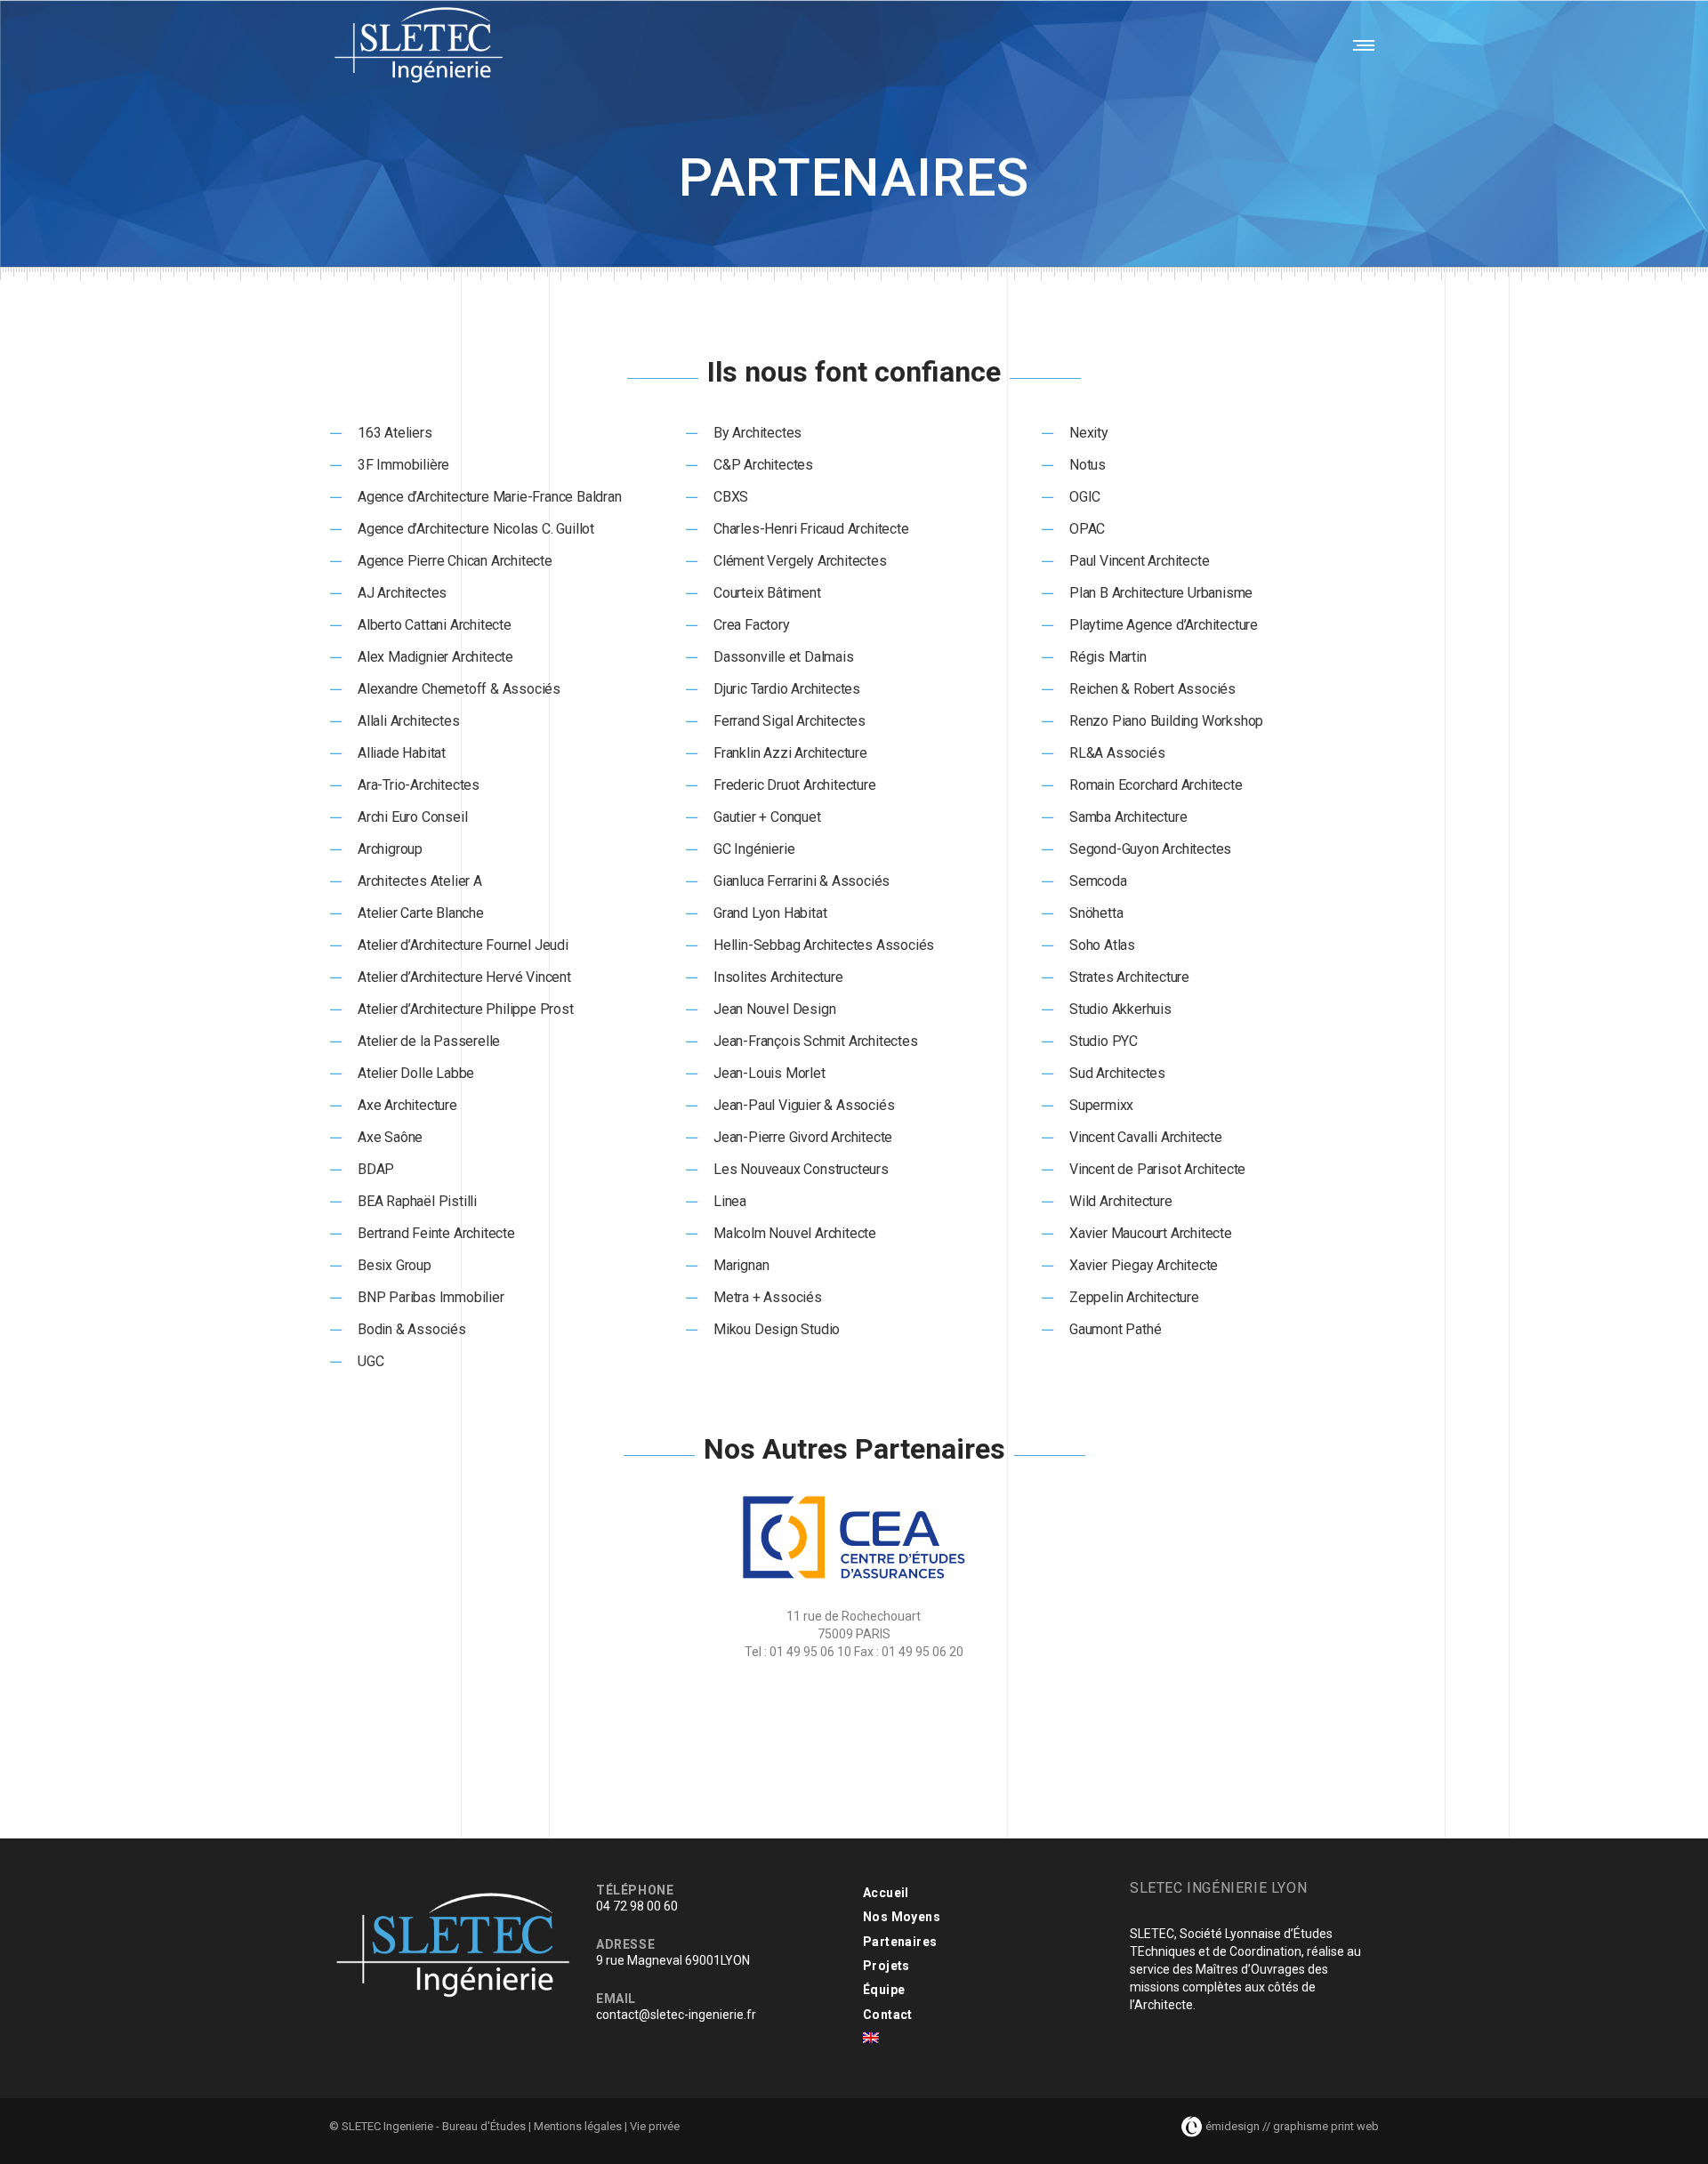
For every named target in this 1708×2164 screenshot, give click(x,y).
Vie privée (655, 2126)
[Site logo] (419, 44)
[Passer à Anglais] (871, 2039)
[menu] (1360, 44)
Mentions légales (578, 2126)
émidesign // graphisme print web (1291, 2126)
